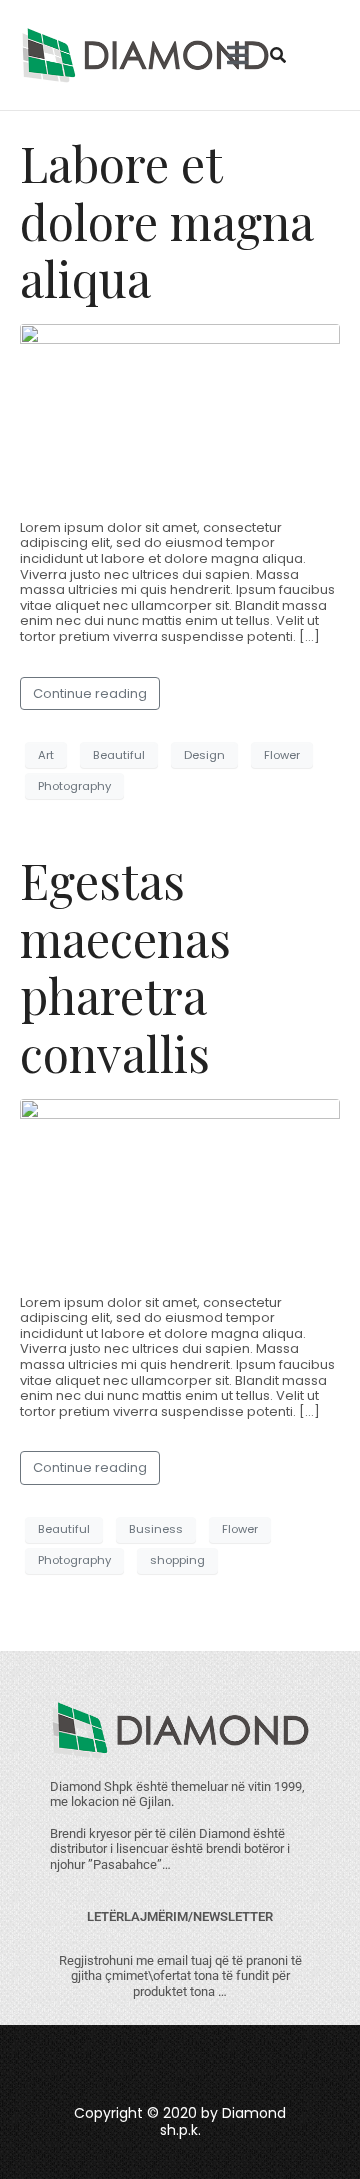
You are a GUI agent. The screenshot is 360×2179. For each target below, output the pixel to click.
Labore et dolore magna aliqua (166, 220)
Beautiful (119, 755)
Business (156, 1529)
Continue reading (90, 693)
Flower (282, 755)
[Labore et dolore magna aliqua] (180, 412)
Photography (74, 786)
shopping (177, 1560)
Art (46, 755)
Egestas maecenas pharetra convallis (125, 966)
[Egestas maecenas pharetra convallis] (180, 1187)
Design (204, 755)
